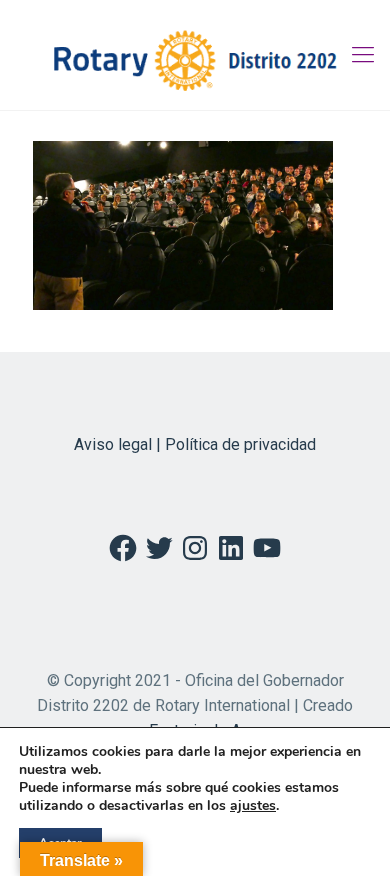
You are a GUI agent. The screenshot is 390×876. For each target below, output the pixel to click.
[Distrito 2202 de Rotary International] (195, 55)
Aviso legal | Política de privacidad (195, 444)
